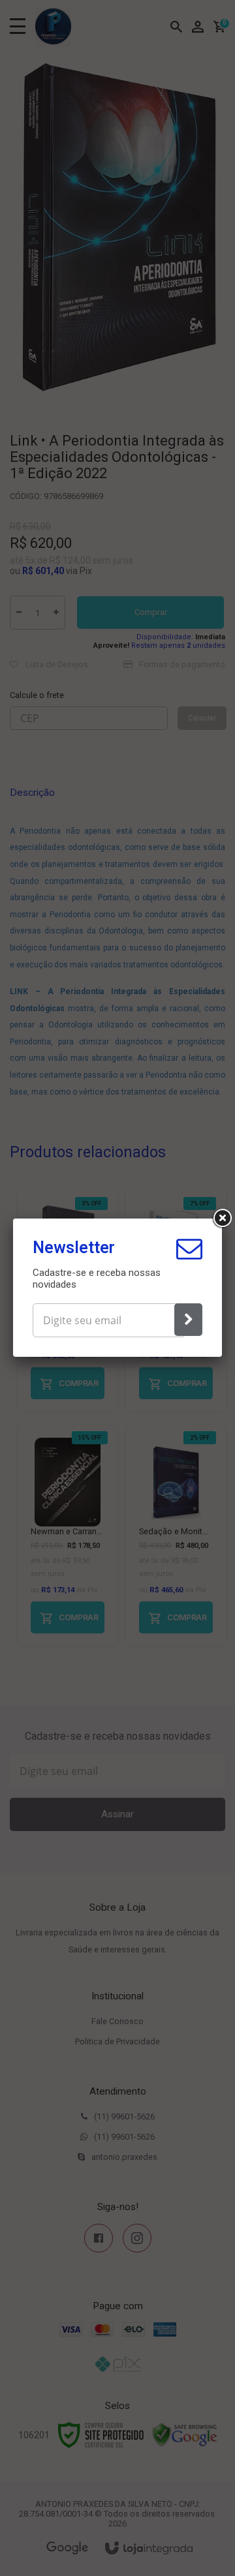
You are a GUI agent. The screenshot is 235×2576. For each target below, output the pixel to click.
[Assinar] (188, 1320)
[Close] (222, 1219)
